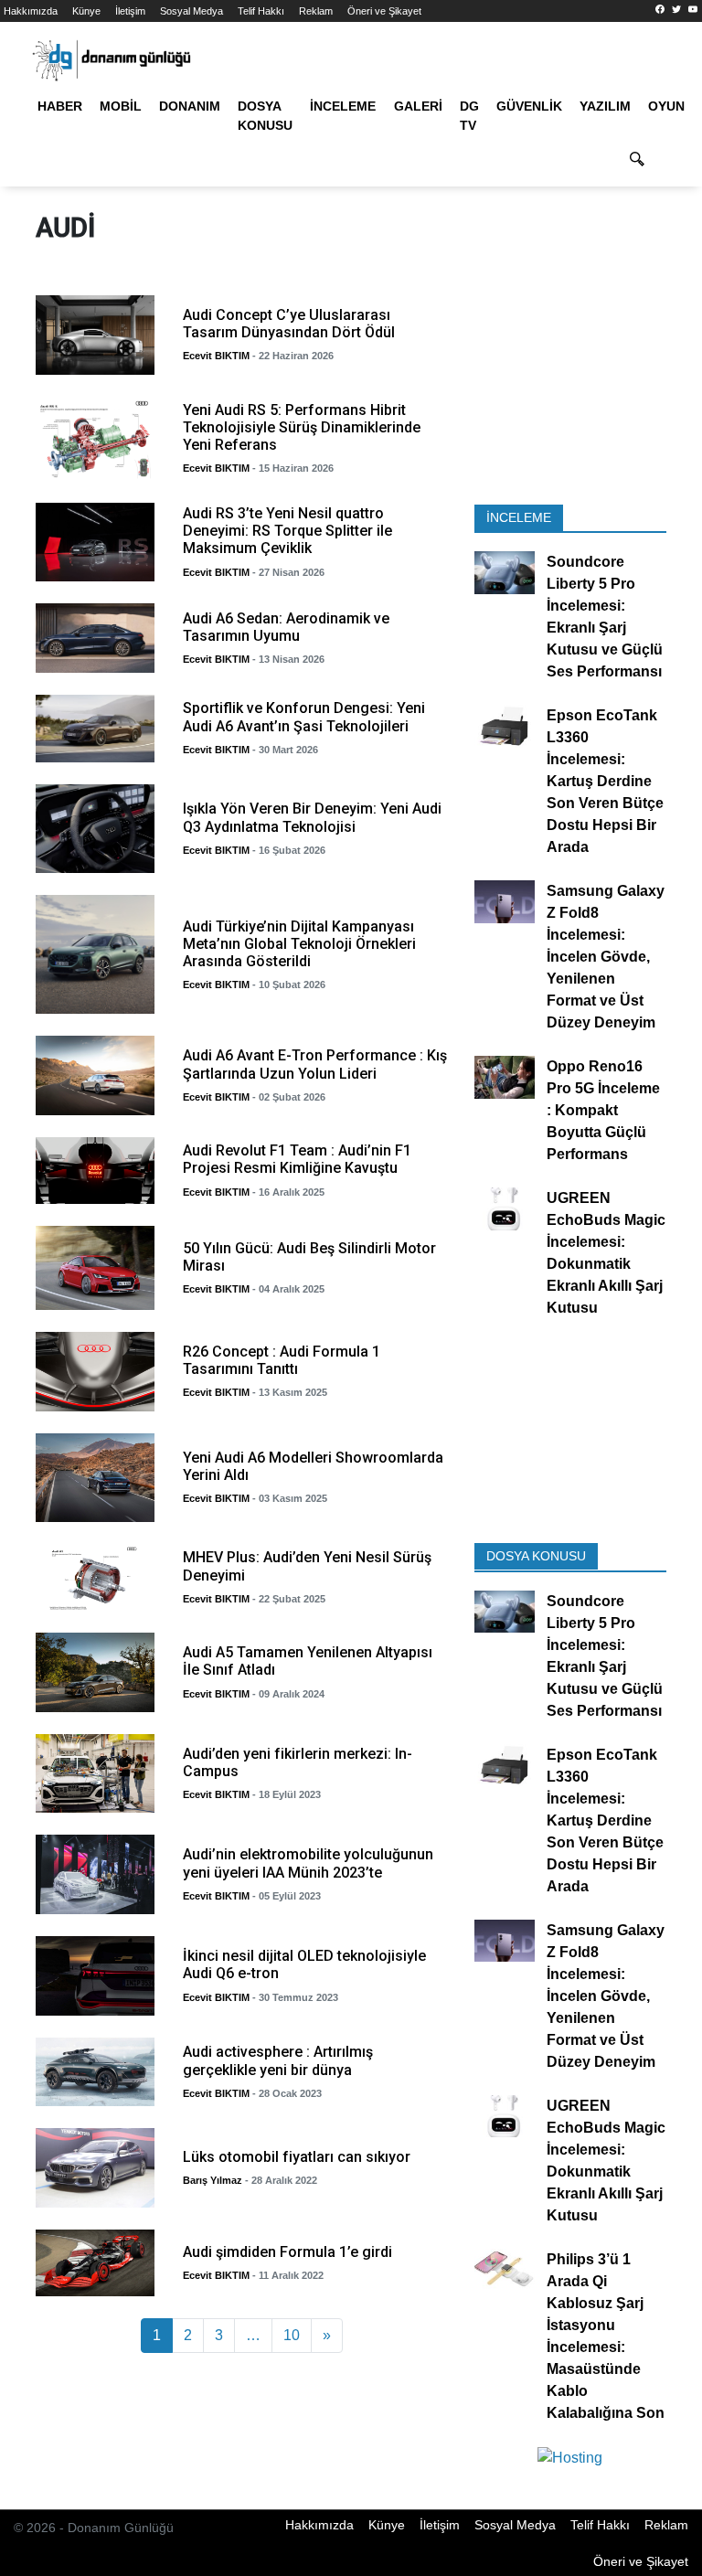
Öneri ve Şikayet (384, 11)
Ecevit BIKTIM (216, 356)
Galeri (418, 106)
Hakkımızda (31, 11)
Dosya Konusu (265, 116)
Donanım (190, 106)
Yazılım (605, 106)
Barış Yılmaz (213, 2180)
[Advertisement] (570, 394)
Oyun (666, 106)
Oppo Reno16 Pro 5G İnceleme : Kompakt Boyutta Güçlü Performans (603, 1111)
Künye (86, 11)
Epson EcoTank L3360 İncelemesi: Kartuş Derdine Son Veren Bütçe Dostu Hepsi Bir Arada (605, 782)
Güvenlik (529, 106)
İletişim (130, 11)
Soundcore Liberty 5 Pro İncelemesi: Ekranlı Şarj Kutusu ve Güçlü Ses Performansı (605, 617)
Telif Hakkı (261, 11)
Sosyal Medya (191, 11)
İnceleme (343, 106)
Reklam (316, 11)
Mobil (121, 106)
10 (292, 2335)
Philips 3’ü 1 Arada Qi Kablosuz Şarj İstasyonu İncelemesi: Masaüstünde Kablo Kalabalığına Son (606, 2336)
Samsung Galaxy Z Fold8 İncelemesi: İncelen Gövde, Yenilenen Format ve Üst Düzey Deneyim (606, 958)
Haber (60, 106)
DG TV (469, 116)
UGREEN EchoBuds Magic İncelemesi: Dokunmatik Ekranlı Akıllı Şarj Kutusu (606, 1254)
